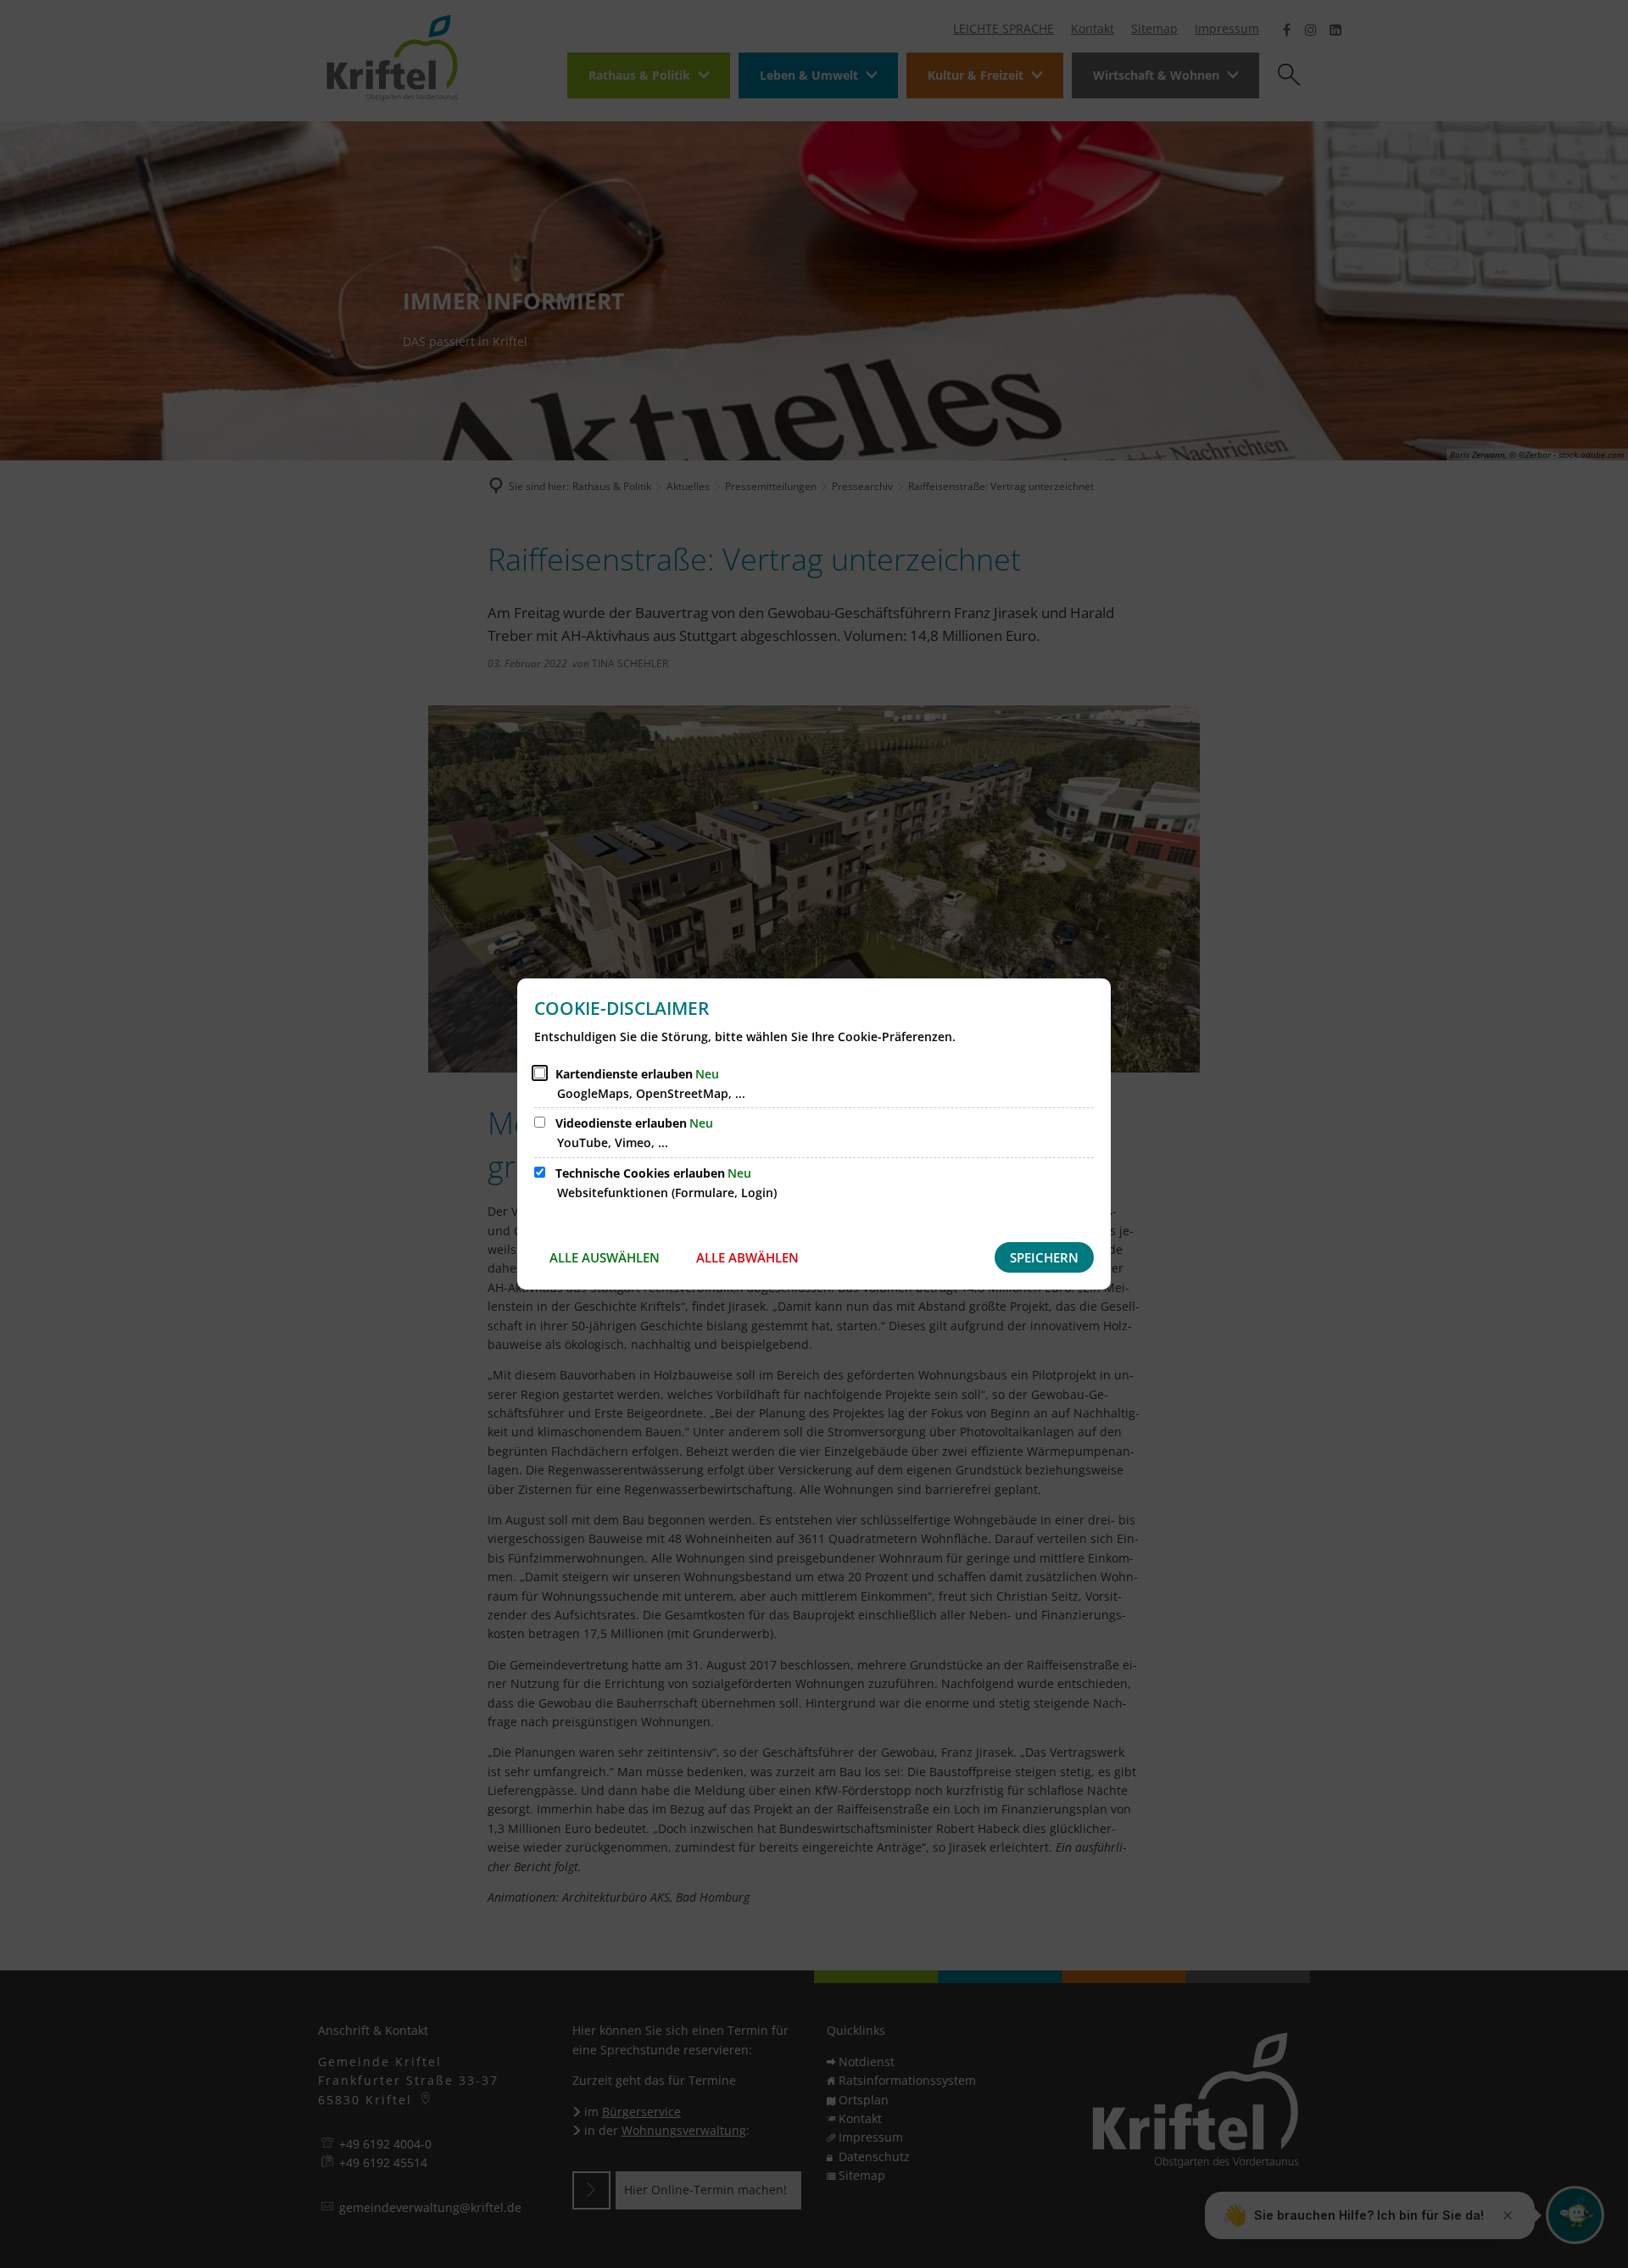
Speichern (1044, 1257)
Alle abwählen (747, 1257)
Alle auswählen (605, 1257)
